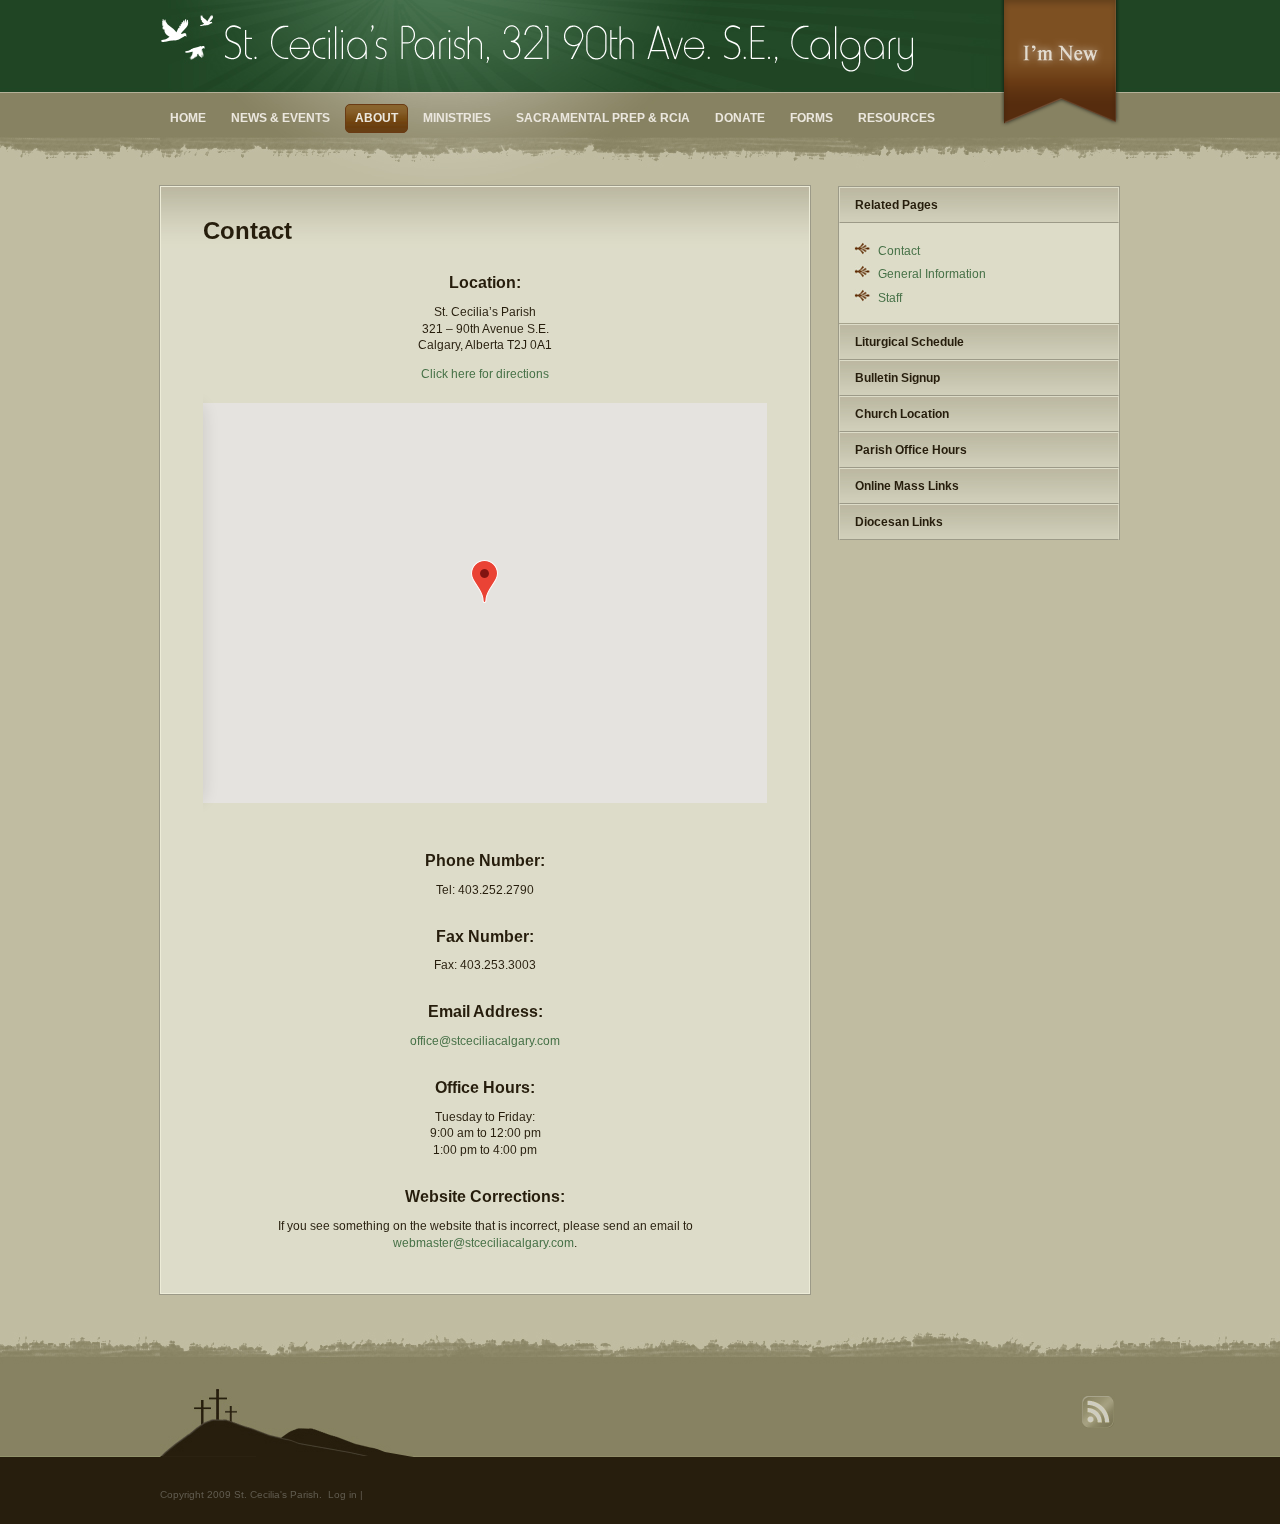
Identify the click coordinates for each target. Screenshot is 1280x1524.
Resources (896, 118)
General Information (932, 274)
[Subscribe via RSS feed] (1100, 1425)
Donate (740, 118)
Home (188, 118)
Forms (811, 118)
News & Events (280, 118)
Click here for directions (485, 374)
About (376, 118)
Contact (899, 251)
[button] (484, 581)
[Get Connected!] (1060, 123)
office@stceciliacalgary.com (485, 1041)
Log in (342, 1494)
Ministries (457, 118)
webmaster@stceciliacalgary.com (483, 1243)
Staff (890, 298)
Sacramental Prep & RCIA (603, 118)
